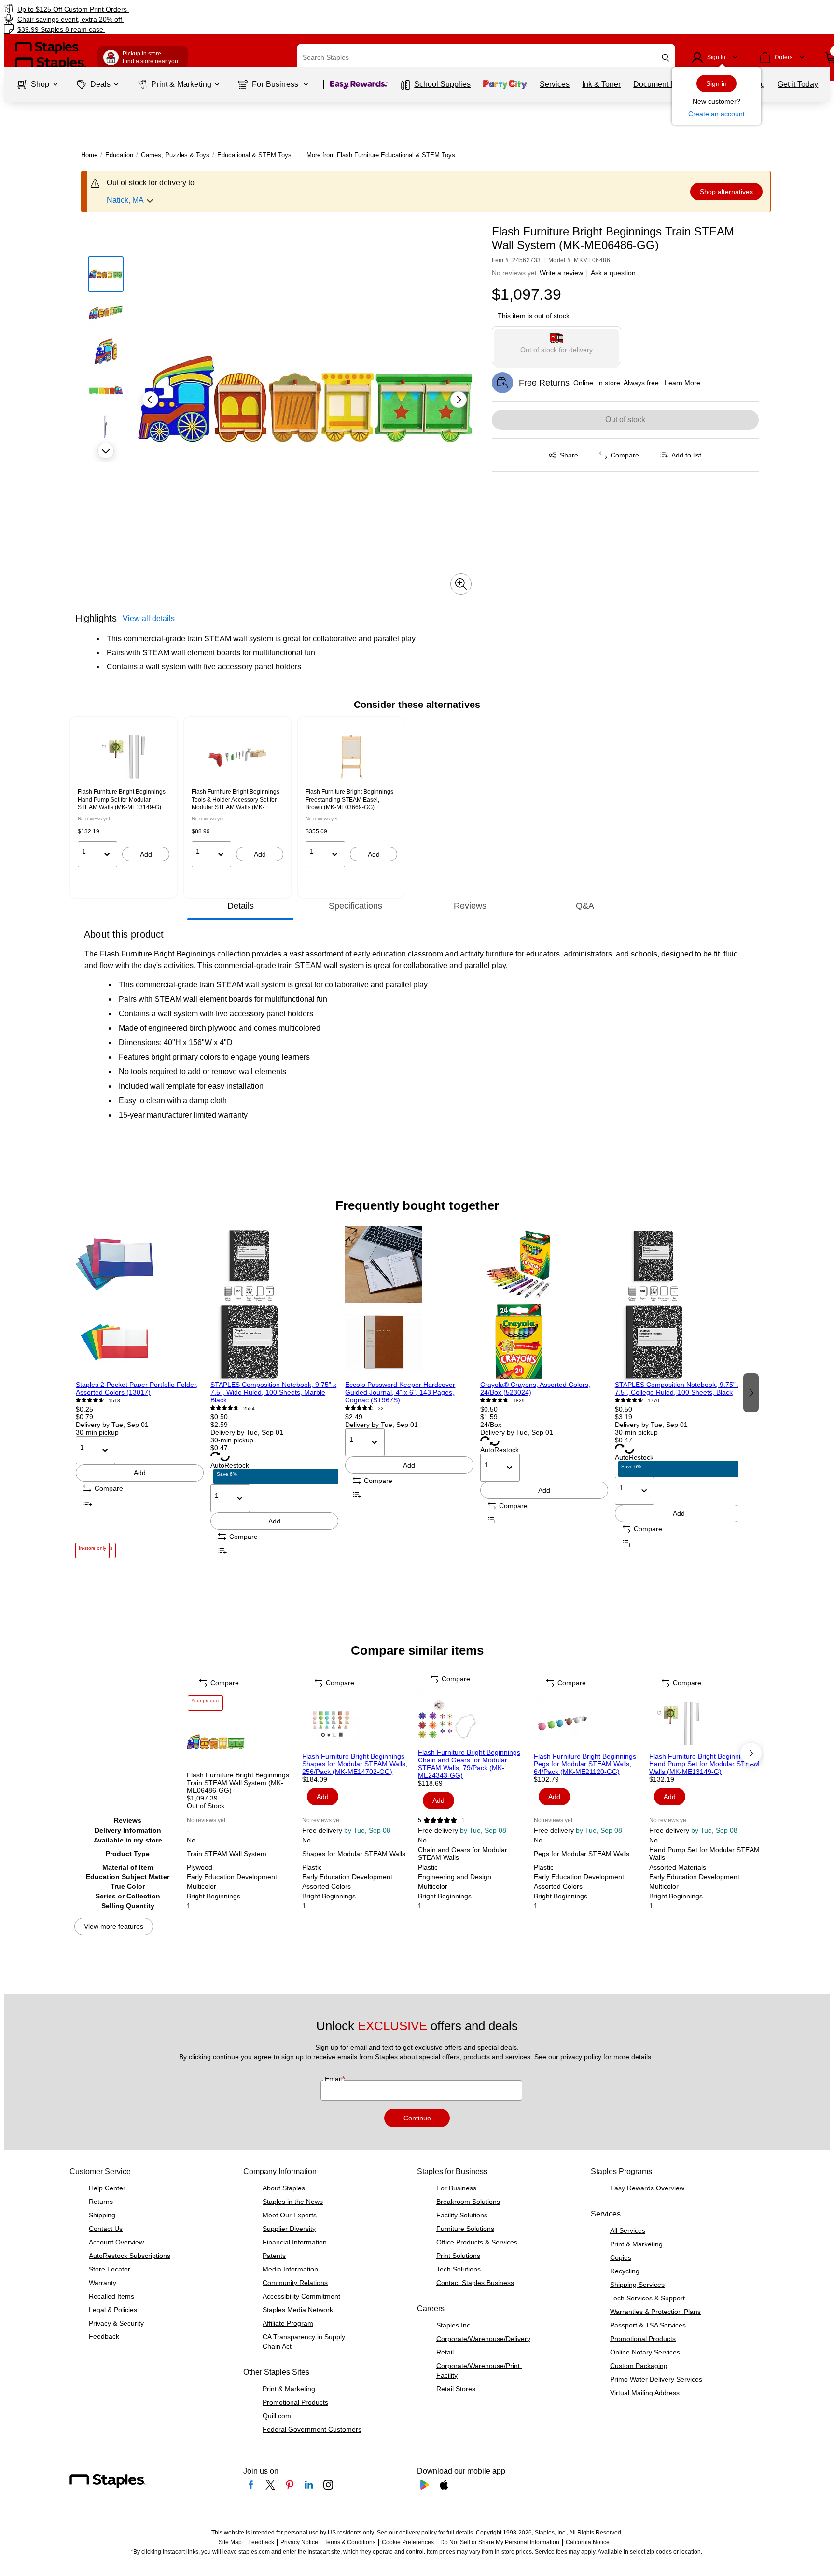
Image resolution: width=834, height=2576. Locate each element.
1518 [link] (114, 1401)
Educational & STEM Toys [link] (254, 155)
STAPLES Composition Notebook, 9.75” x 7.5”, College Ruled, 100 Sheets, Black (678, 1388)
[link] (142, 9)
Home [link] (89, 155)
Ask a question (613, 273)
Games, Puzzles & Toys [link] (175, 155)
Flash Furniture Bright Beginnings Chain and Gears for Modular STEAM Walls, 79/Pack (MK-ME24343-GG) (469, 1764)
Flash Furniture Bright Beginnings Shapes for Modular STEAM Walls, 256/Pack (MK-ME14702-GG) (355, 1764)
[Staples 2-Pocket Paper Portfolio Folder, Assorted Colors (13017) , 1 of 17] (140, 1303)
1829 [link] (519, 1401)
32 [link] (381, 1408)
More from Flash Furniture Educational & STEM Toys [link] (381, 155)
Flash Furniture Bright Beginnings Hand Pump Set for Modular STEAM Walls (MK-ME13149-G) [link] (122, 800)
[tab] (240, 906)
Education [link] (119, 155)
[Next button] (106, 451)
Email (334, 2079)
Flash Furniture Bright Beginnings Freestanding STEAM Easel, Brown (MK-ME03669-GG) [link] (349, 800)
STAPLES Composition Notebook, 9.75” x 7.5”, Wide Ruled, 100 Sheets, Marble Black (273, 1392)
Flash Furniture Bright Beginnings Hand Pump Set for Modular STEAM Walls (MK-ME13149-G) (704, 1764)
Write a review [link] (561, 273)
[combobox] (486, 57)
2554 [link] (249, 1408)
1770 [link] (653, 1401)
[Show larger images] (461, 584)
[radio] (557, 346)
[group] (124, 798)
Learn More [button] (682, 383)
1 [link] (463, 1820)
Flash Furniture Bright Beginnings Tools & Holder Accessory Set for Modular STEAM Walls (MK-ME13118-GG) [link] (236, 800)
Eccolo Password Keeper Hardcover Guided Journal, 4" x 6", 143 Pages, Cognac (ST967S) (400, 1392)
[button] (666, 58)
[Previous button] (150, 400)
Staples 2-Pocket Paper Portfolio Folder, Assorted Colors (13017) (137, 1388)
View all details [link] (149, 618)
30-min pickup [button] (97, 1432)
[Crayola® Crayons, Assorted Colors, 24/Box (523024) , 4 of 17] (544, 1303)
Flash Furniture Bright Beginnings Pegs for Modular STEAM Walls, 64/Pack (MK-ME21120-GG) (585, 1764)
